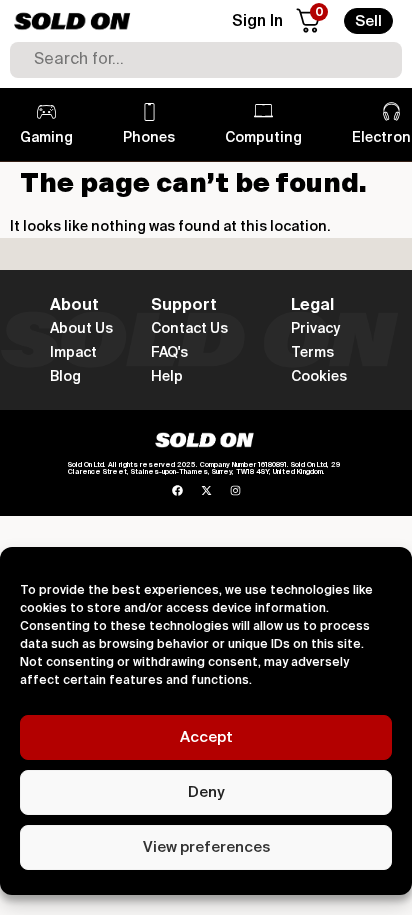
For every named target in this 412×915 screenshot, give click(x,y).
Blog (65, 377)
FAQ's (169, 353)
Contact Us (189, 329)
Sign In (257, 22)
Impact (73, 353)
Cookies (319, 377)
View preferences (206, 847)
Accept (206, 737)
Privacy (315, 329)
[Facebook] (177, 490)
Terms (312, 353)
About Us (81, 329)
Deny (206, 792)
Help (167, 377)
